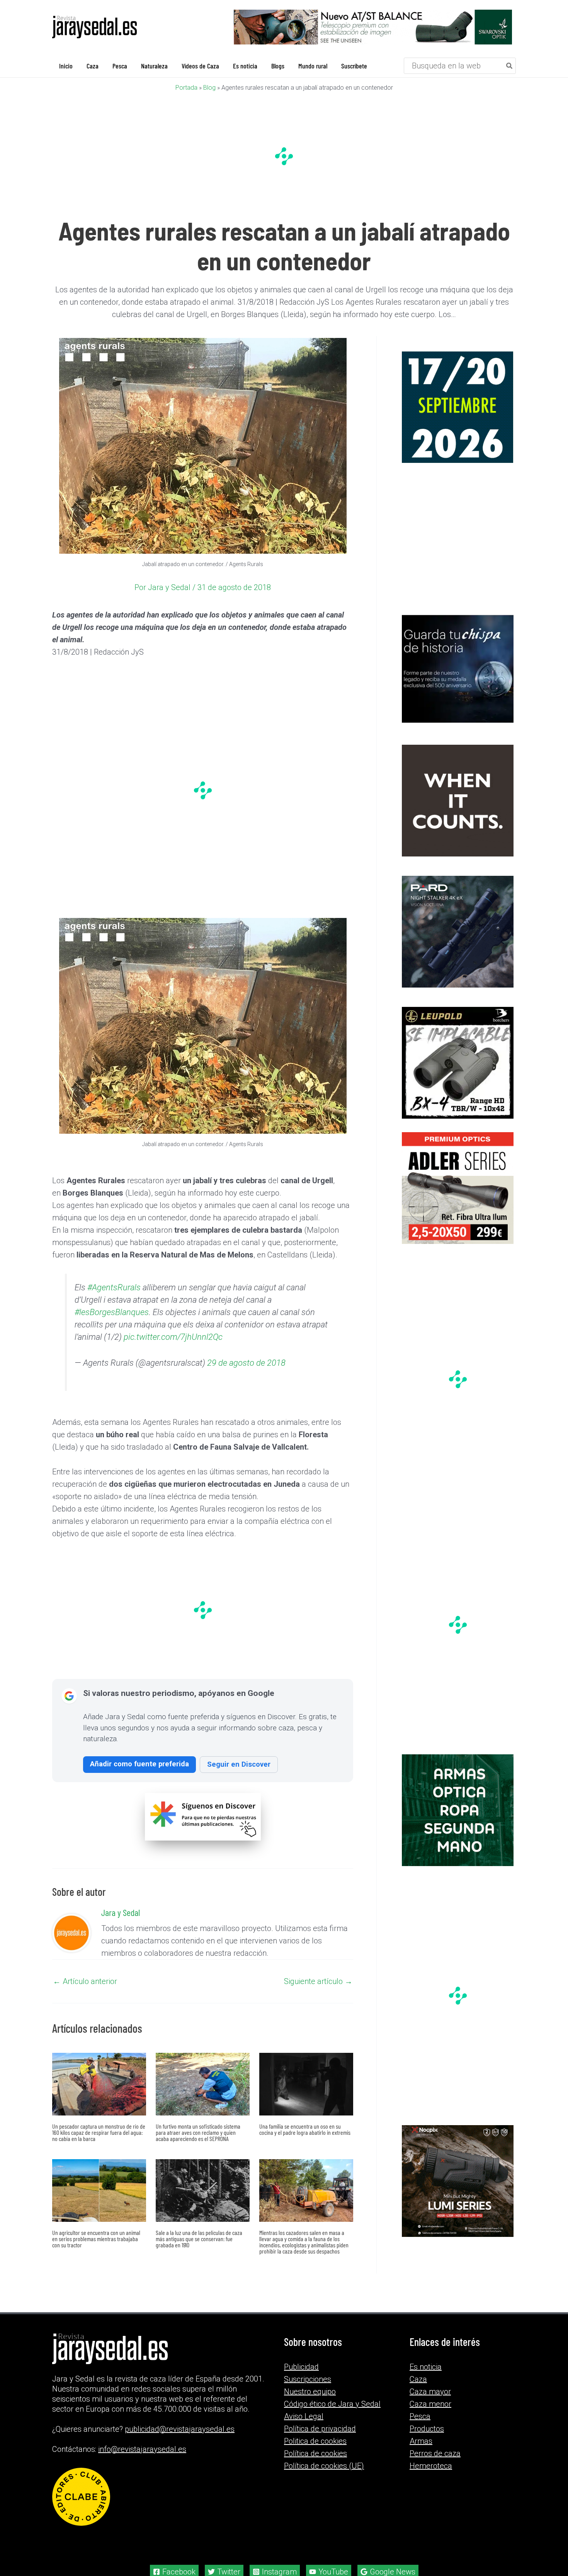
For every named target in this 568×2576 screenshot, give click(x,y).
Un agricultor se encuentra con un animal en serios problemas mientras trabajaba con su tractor (96, 2251)
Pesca (420, 2429)
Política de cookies (315, 2466)
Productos (427, 2441)
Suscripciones (308, 2392)
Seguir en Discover (239, 1777)
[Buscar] (510, 66)
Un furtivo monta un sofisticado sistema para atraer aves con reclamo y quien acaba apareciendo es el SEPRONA (198, 2145)
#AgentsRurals (114, 1300)
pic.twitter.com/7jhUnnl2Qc (173, 1349)
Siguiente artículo (318, 1994)
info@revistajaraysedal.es (142, 2462)
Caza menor (430, 2416)
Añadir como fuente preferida (139, 1776)
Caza (418, 2392)
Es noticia (426, 2379)
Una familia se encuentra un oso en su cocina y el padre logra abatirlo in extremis (305, 2142)
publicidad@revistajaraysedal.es (180, 2441)
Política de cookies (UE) (324, 2478)
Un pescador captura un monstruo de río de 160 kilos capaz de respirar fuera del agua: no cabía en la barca (99, 2145)
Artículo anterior (85, 1994)
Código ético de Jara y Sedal (332, 2416)
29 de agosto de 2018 (246, 1375)
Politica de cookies (315, 2453)
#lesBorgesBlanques (112, 1325)
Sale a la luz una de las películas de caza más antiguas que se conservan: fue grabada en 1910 (199, 2251)
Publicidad (301, 2379)
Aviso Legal (304, 2429)
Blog (209, 88)
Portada (186, 88)
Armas (421, 2453)
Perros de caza (435, 2466)
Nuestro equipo (310, 2404)
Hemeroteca (431, 2478)
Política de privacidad (320, 2441)
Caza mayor (430, 2404)
